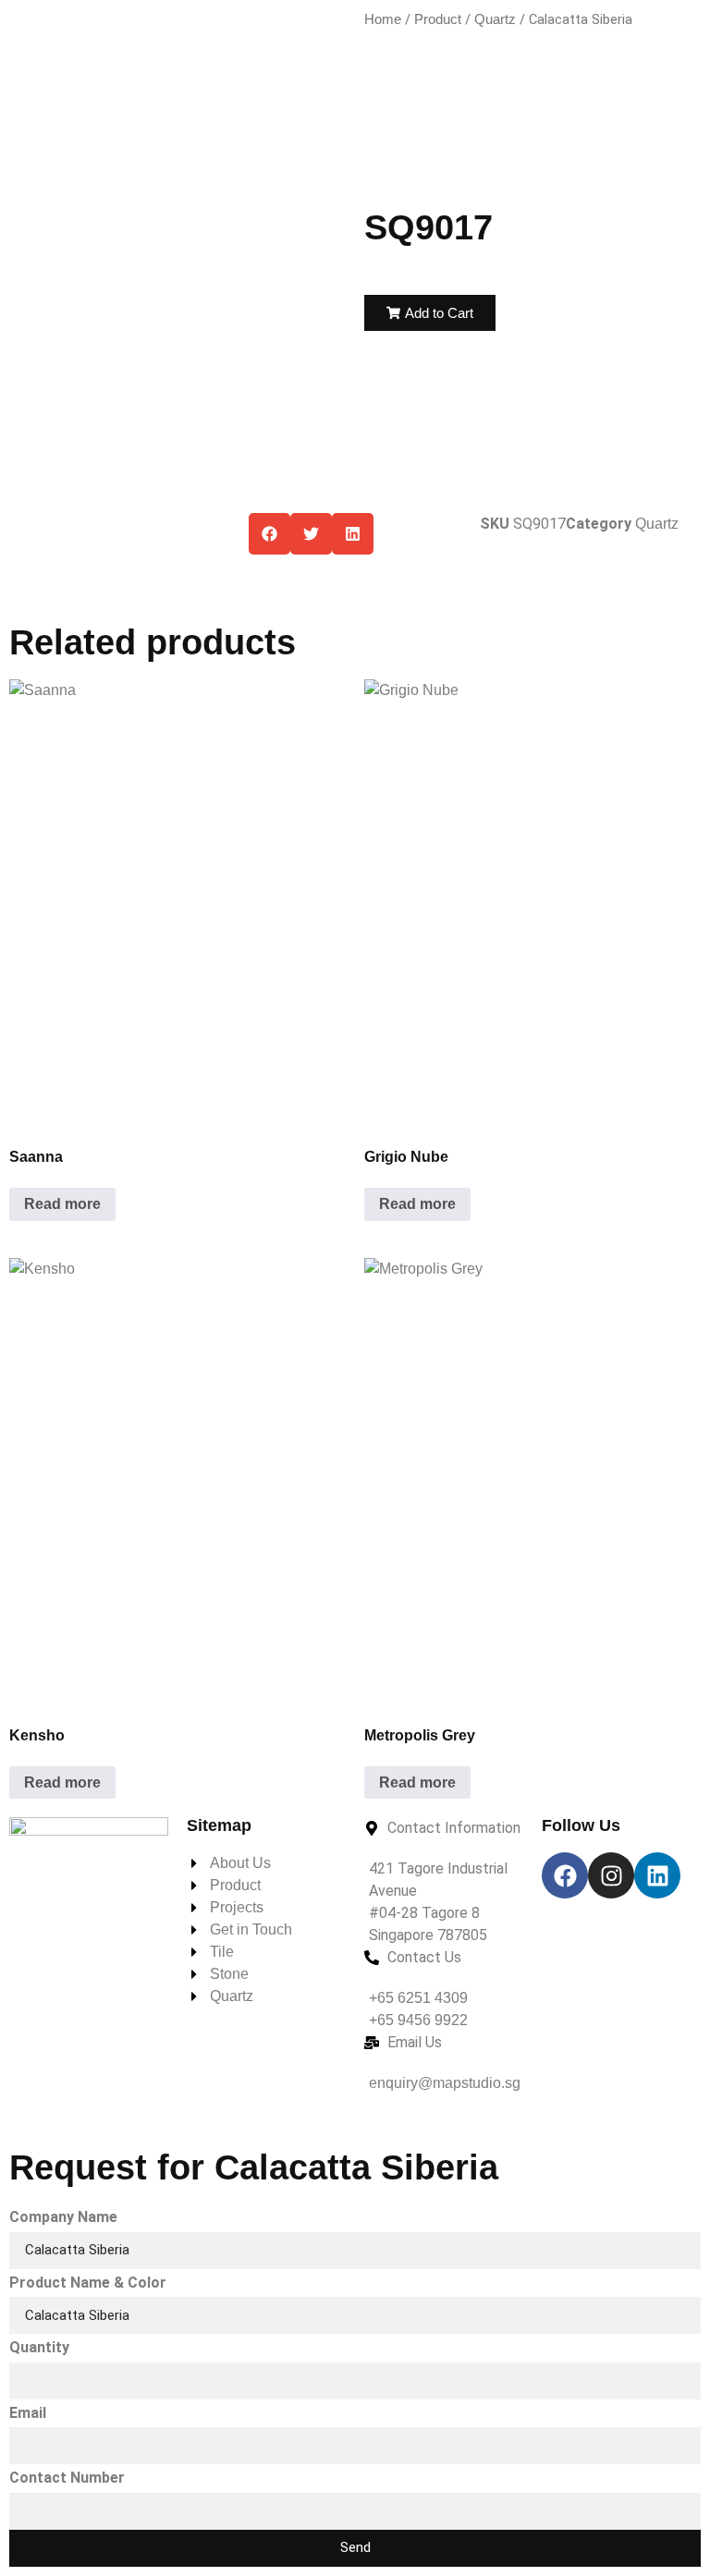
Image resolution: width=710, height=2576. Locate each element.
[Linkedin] (657, 1875)
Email (28, 2413)
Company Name (63, 2217)
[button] (430, 313)
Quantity (39, 2347)
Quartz (495, 19)
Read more (62, 1204)
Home (383, 19)
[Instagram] (611, 1875)
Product (438, 19)
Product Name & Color (88, 2283)
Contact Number (67, 2478)
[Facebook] (565, 1875)
